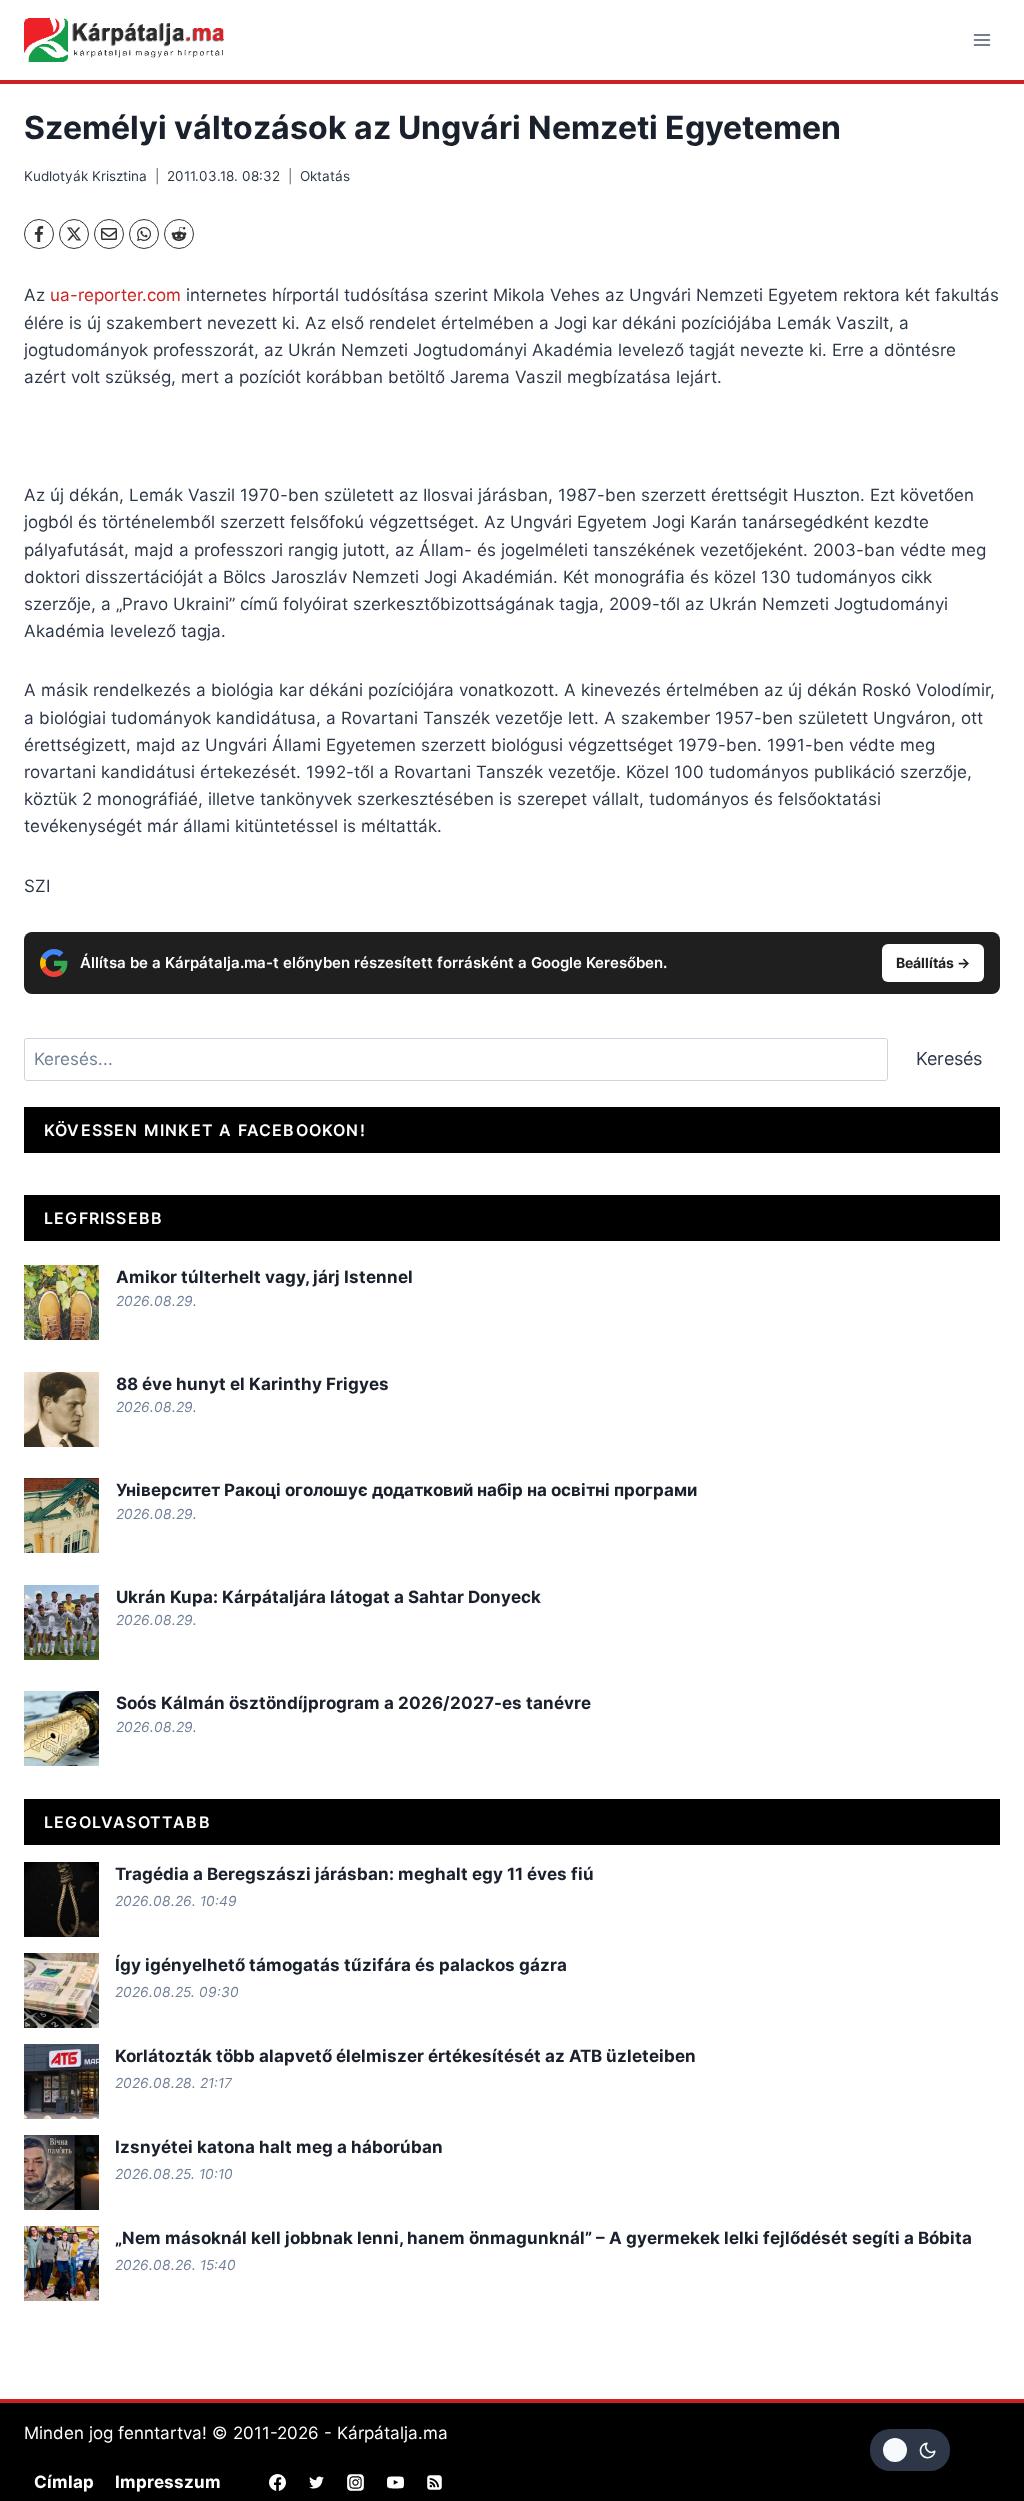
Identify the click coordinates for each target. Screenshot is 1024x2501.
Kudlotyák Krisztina (85, 176)
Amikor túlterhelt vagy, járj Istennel (264, 1277)
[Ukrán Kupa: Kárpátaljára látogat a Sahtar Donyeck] (61, 1622)
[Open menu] (981, 39)
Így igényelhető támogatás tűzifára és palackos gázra (341, 1965)
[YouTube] (395, 2483)
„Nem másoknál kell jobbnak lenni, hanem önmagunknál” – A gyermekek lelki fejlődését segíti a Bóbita (543, 2238)
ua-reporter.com (115, 295)
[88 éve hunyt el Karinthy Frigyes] (61, 1409)
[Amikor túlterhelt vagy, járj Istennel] (61, 1302)
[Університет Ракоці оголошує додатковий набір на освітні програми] (61, 1515)
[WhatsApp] (144, 234)
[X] (74, 234)
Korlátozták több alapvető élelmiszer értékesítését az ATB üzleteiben (405, 2056)
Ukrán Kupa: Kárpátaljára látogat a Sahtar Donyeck (328, 1597)
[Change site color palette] (910, 2450)
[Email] (109, 234)
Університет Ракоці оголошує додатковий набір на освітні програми (406, 1490)
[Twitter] (317, 2483)
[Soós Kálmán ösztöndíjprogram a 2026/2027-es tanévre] (61, 1728)
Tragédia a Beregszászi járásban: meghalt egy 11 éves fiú (354, 1874)
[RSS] (434, 2483)
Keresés (949, 1058)
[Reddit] (179, 234)
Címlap (64, 2482)
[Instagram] (356, 2483)
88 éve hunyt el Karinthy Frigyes (252, 1384)
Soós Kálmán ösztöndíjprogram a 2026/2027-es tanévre (353, 1703)
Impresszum (168, 2482)
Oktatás (325, 176)
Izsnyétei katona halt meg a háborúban (279, 2147)
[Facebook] (39, 234)
